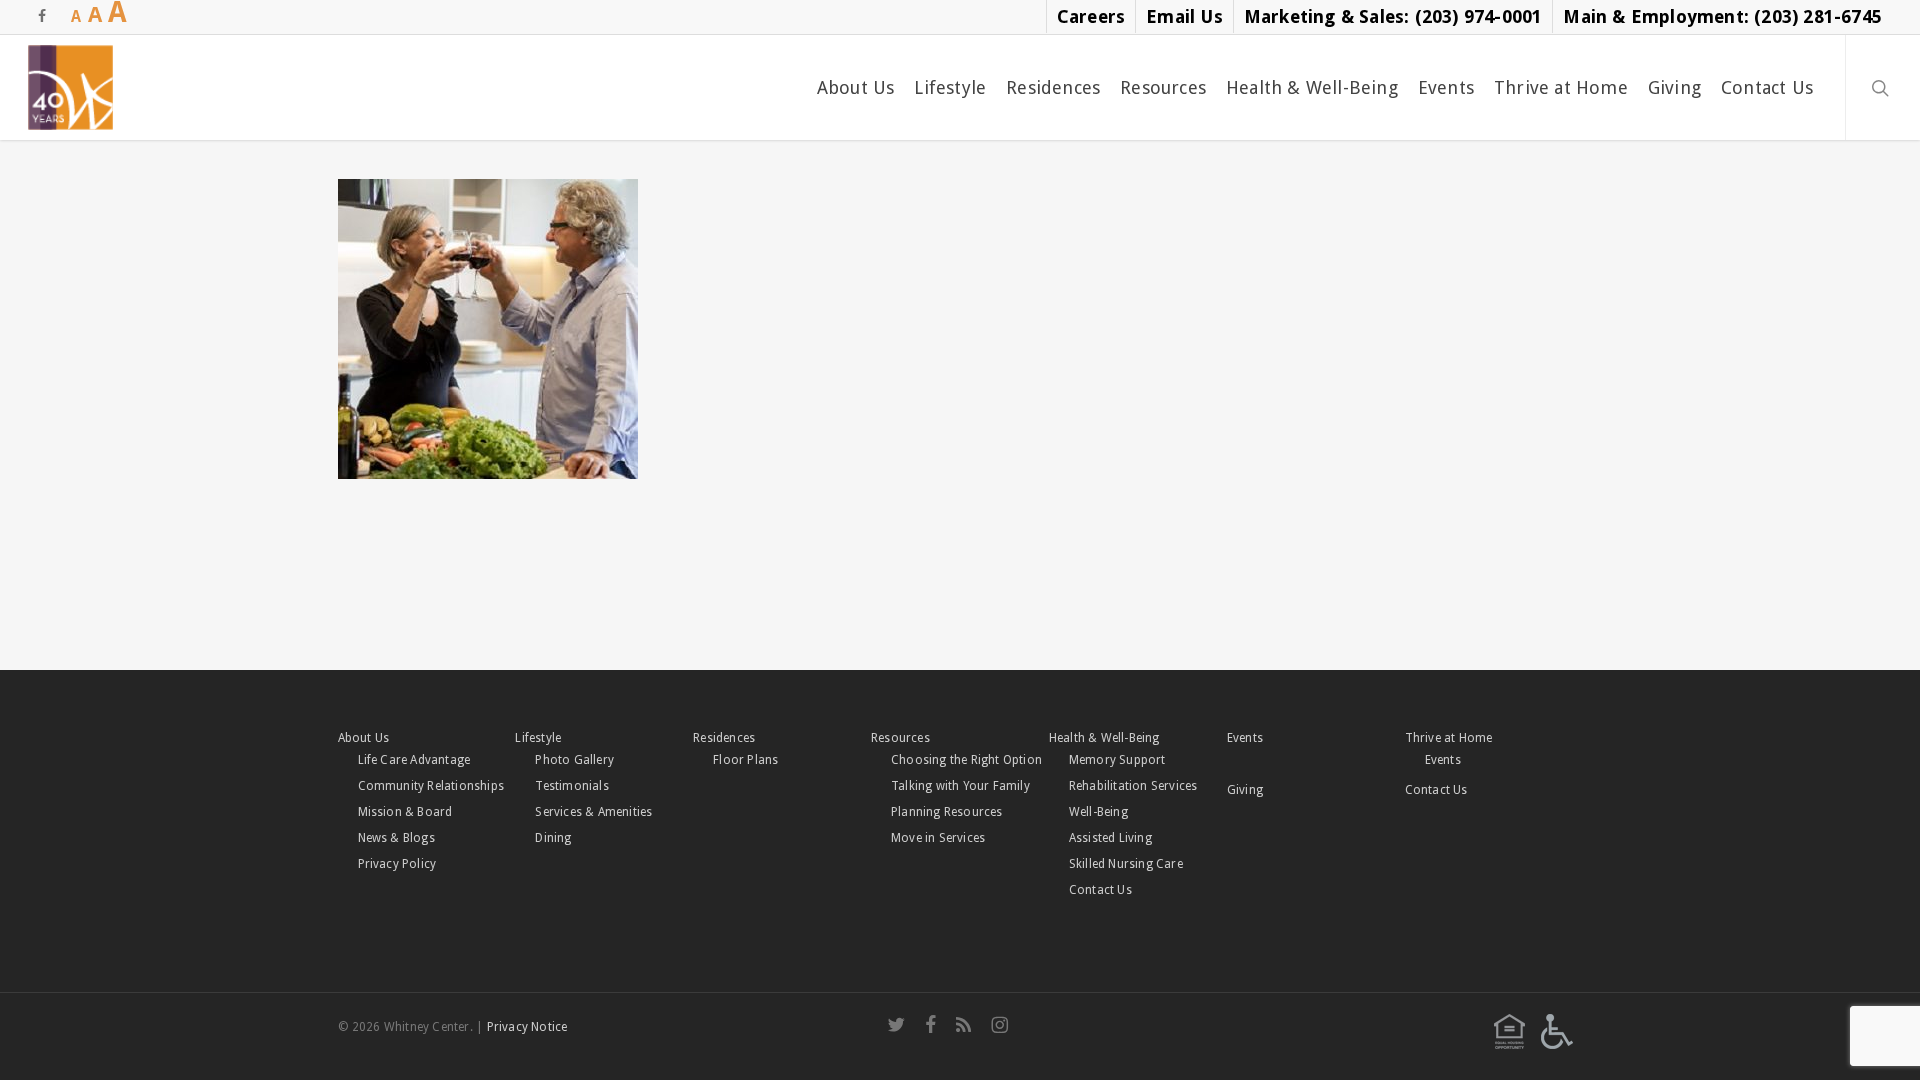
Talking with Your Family (960, 786)
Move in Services (938, 838)
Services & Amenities (593, 812)
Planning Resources (947, 812)
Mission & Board (405, 812)
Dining (553, 838)
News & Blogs (396, 838)
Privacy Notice (527, 1027)
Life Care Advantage (414, 760)
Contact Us (1100, 890)
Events (1245, 738)
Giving (1245, 790)
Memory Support (1117, 760)
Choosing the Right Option (966, 760)
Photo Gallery (574, 760)
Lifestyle (538, 738)
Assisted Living (1110, 838)
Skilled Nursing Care (1126, 864)
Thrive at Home (1449, 738)
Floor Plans (745, 760)
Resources (900, 738)
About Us (364, 738)
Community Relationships (431, 786)
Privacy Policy (397, 864)
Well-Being (1098, 812)
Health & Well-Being (1104, 738)
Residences (724, 738)
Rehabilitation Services (1133, 786)
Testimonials (571, 786)
